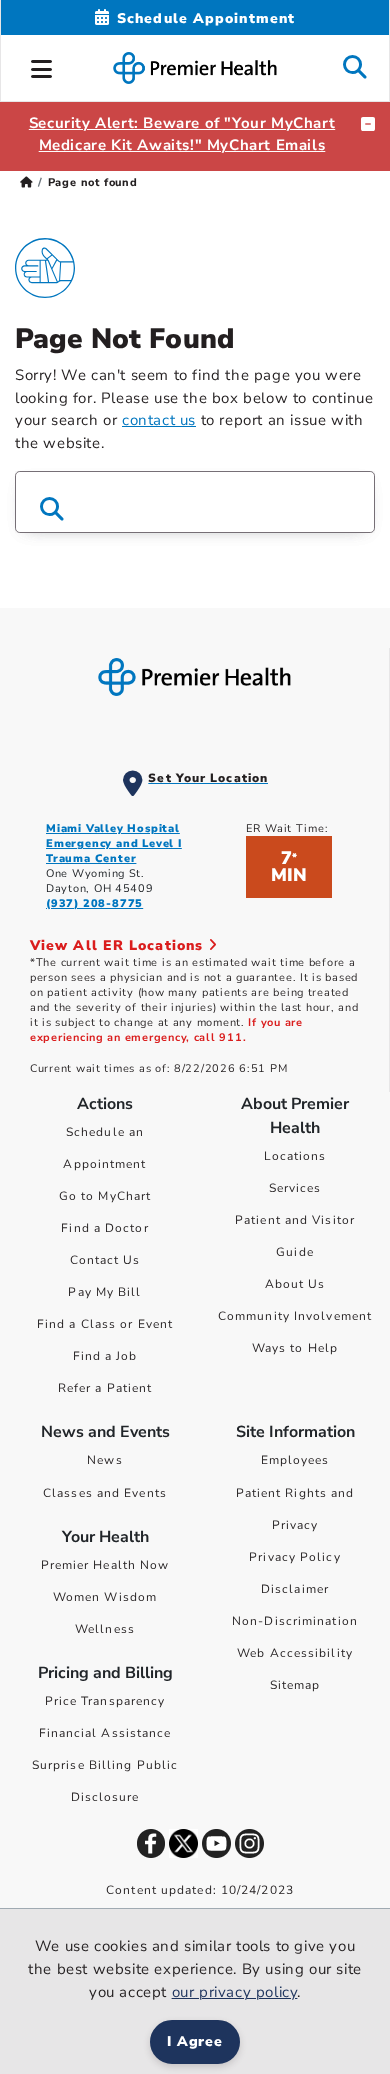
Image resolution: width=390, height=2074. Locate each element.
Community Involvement (295, 1316)
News (104, 1460)
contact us (159, 420)
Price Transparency (105, 1701)
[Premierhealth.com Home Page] (26, 182)
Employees (295, 1460)
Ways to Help (295, 1348)
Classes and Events (105, 1493)
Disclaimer (295, 1589)
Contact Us (105, 1260)
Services (295, 1188)
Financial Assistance (105, 1733)
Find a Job (105, 1356)
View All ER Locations (119, 945)
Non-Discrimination (295, 1621)
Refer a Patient (105, 1388)
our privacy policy (235, 1992)
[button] (42, 66)
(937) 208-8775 (94, 903)
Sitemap (295, 1685)
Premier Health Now (105, 1565)
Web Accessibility (295, 1653)
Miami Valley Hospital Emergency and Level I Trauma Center (114, 843)
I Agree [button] (195, 2041)
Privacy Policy (294, 1557)
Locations (295, 1156)
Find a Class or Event (105, 1324)
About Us (295, 1284)
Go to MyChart (105, 1196)
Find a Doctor (104, 1228)
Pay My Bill (104, 1292)
